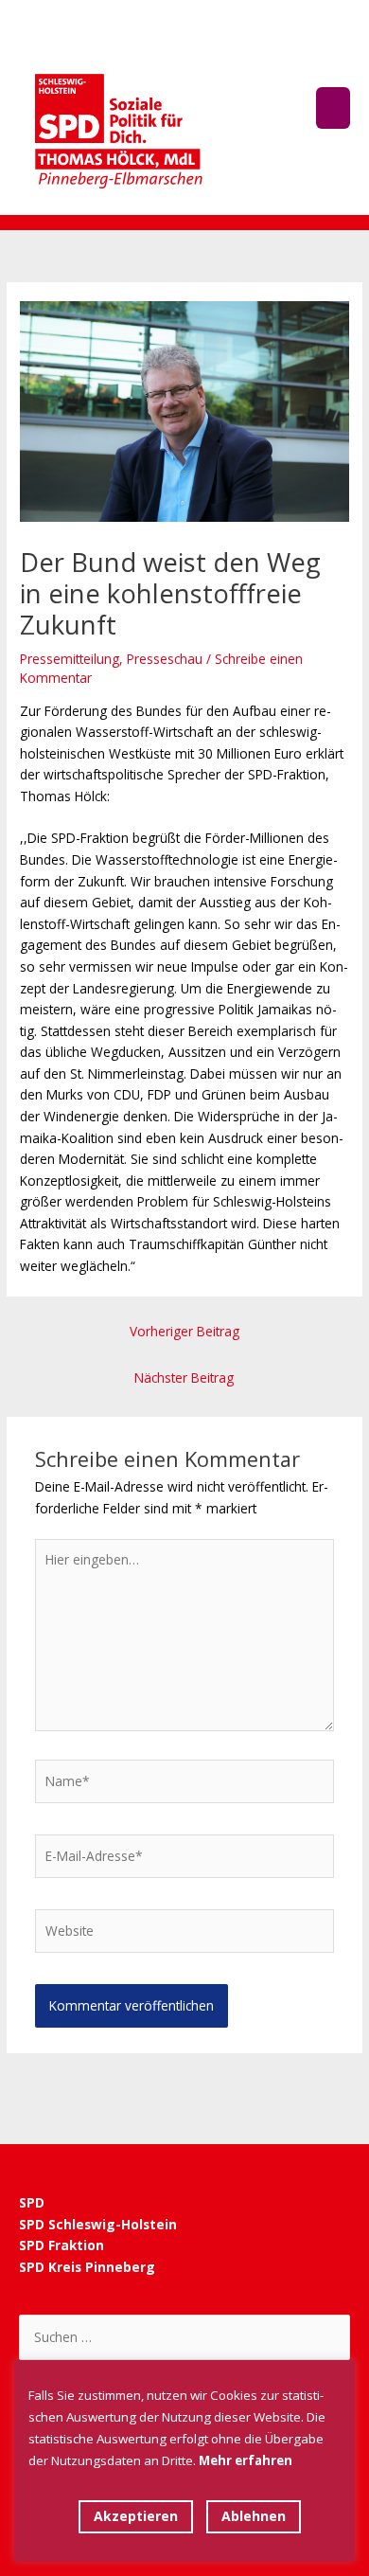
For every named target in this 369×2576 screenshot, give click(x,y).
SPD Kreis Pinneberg (89, 2267)
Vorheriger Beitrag (184, 1331)
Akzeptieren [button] (136, 2516)
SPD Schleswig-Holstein (98, 2224)
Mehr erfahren (246, 2460)
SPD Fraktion (61, 2245)
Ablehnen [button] (254, 2516)
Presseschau (165, 659)
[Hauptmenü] (334, 107)
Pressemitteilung (70, 659)
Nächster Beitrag (184, 1377)
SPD (32, 2202)
